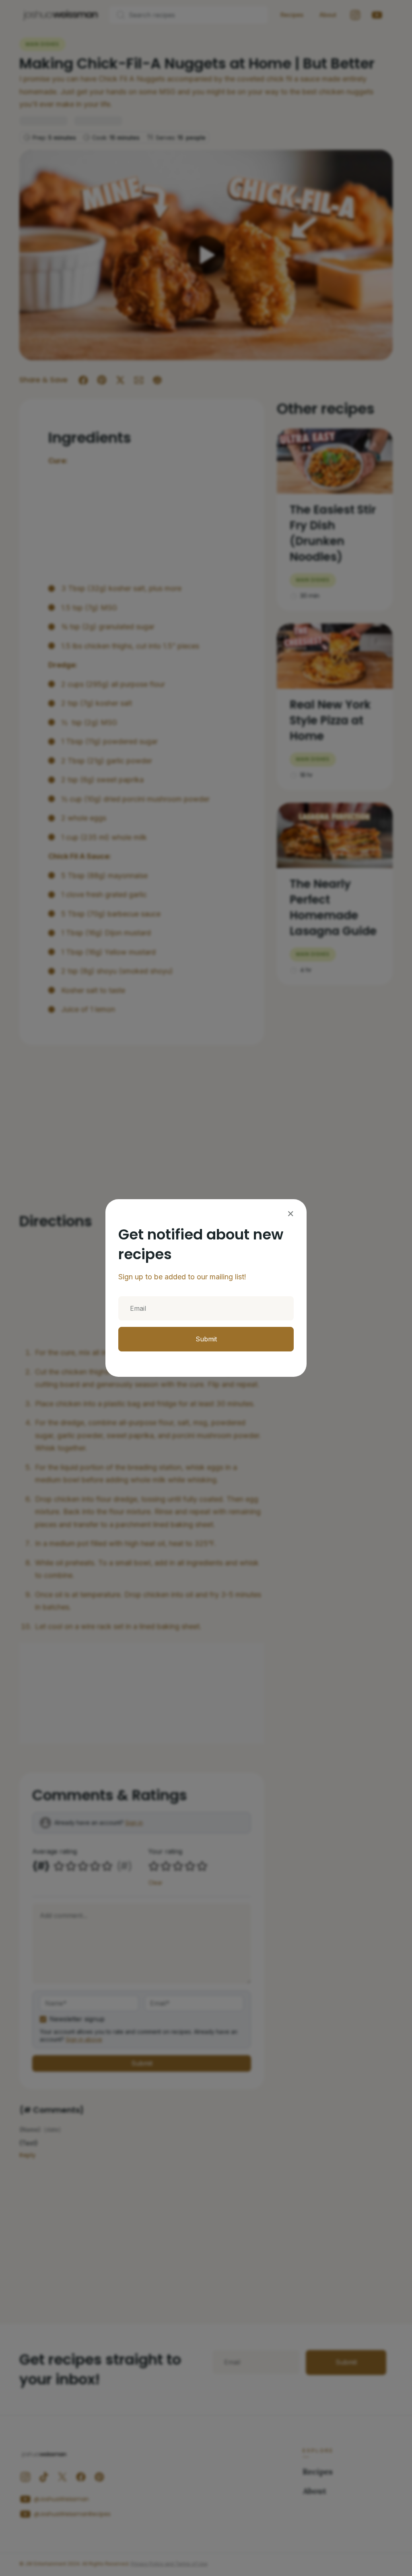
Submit (206, 1339)
